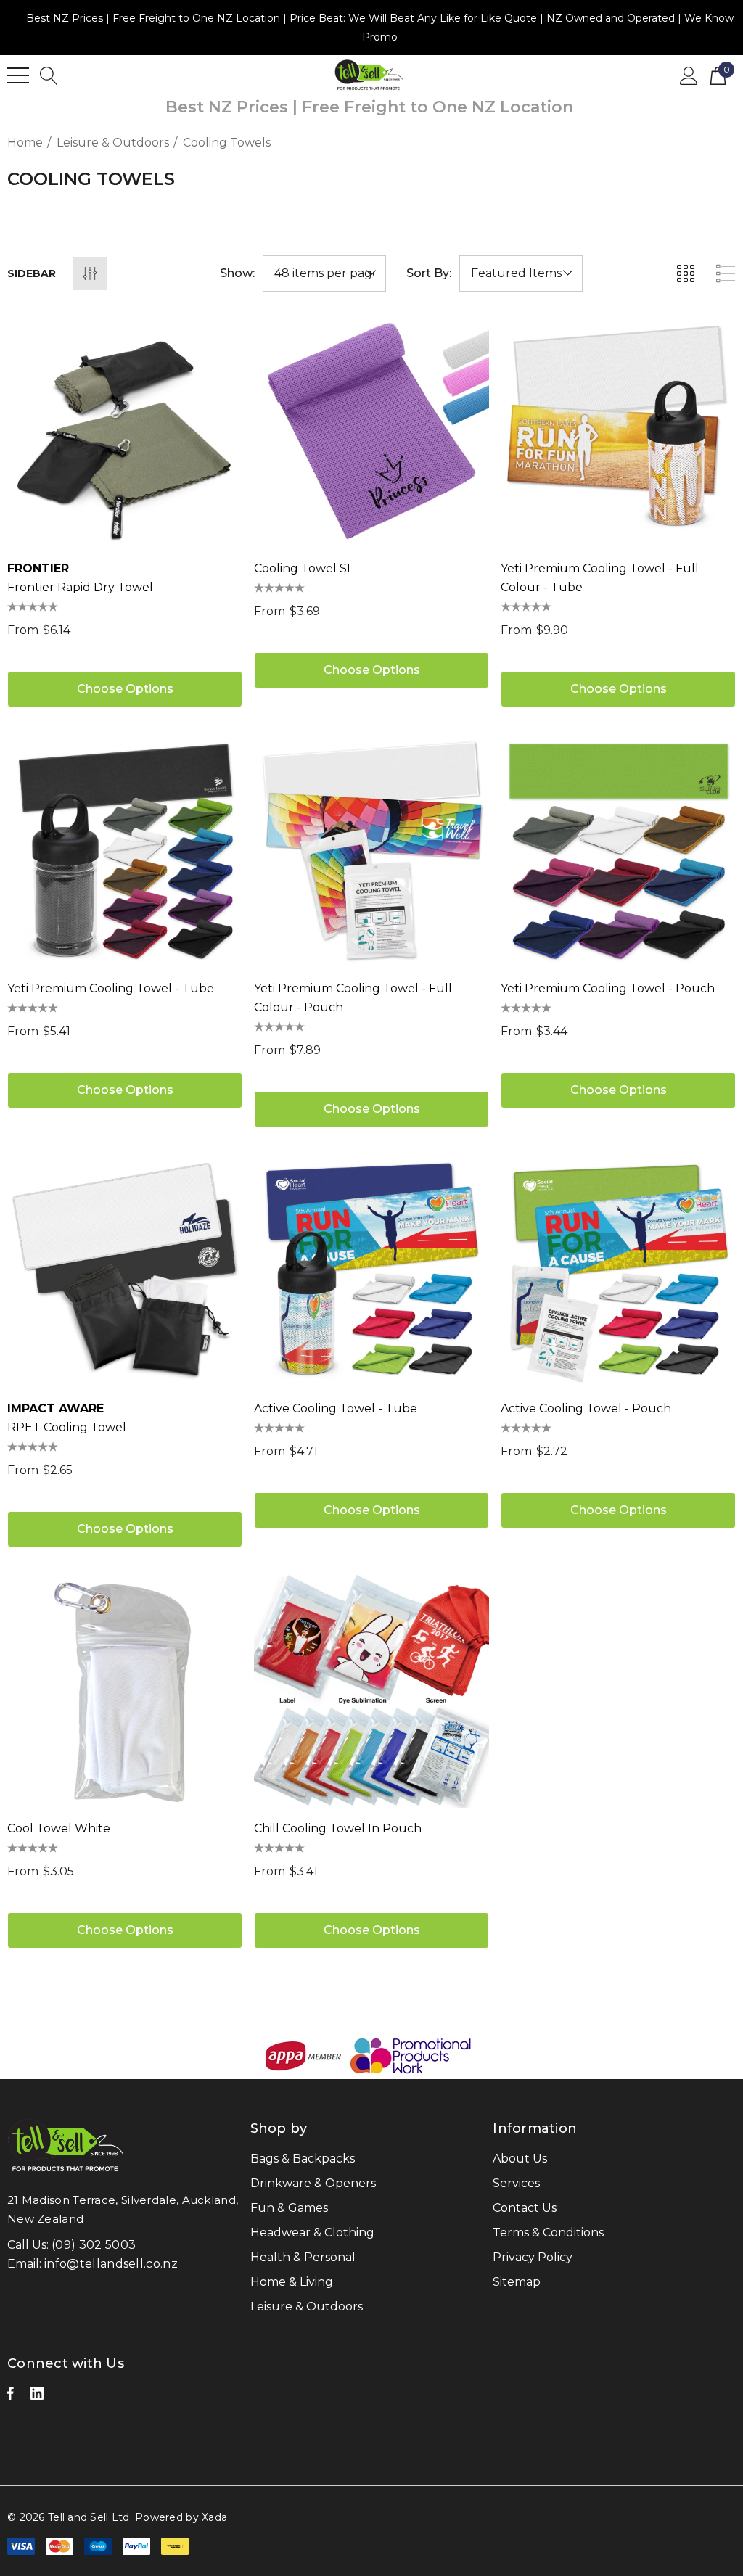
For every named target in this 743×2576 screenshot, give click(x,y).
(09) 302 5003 (94, 2245)
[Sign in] (689, 75)
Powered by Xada (181, 2517)
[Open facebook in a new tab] (10, 2397)
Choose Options (125, 689)
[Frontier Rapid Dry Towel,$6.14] (125, 431)
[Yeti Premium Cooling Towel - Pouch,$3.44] (618, 851)
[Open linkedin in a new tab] (37, 2397)
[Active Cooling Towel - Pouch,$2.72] (618, 1271)
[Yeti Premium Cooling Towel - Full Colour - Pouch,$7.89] (371, 851)
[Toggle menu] (18, 75)
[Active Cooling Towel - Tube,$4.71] (371, 1271)
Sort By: (429, 273)
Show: (237, 273)
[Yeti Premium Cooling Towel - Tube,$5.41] (125, 851)
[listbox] (521, 273)
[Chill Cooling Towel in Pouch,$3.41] (371, 1691)
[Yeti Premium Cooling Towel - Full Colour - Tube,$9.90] (618, 431)
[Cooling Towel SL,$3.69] (371, 431)
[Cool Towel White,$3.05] (125, 1691)
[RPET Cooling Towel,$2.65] (125, 1271)
